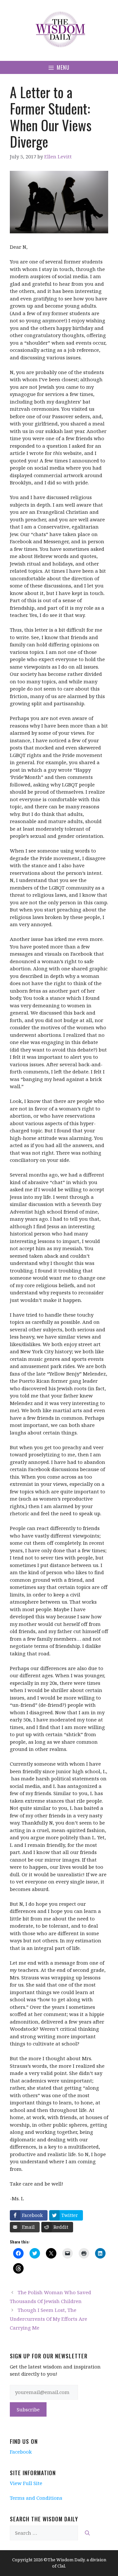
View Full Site (26, 2483)
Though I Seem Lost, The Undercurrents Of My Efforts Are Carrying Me (49, 2319)
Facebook (21, 2452)
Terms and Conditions (36, 2498)
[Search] (87, 2533)
